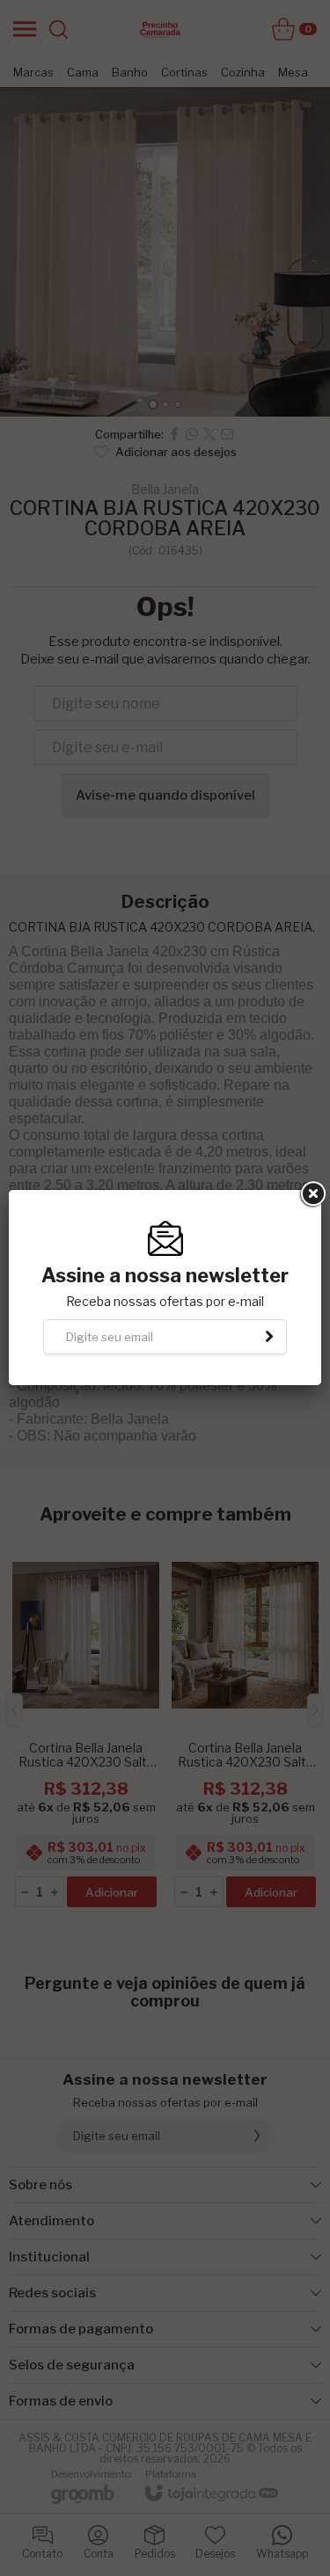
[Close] (312, 1194)
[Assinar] (269, 1337)
